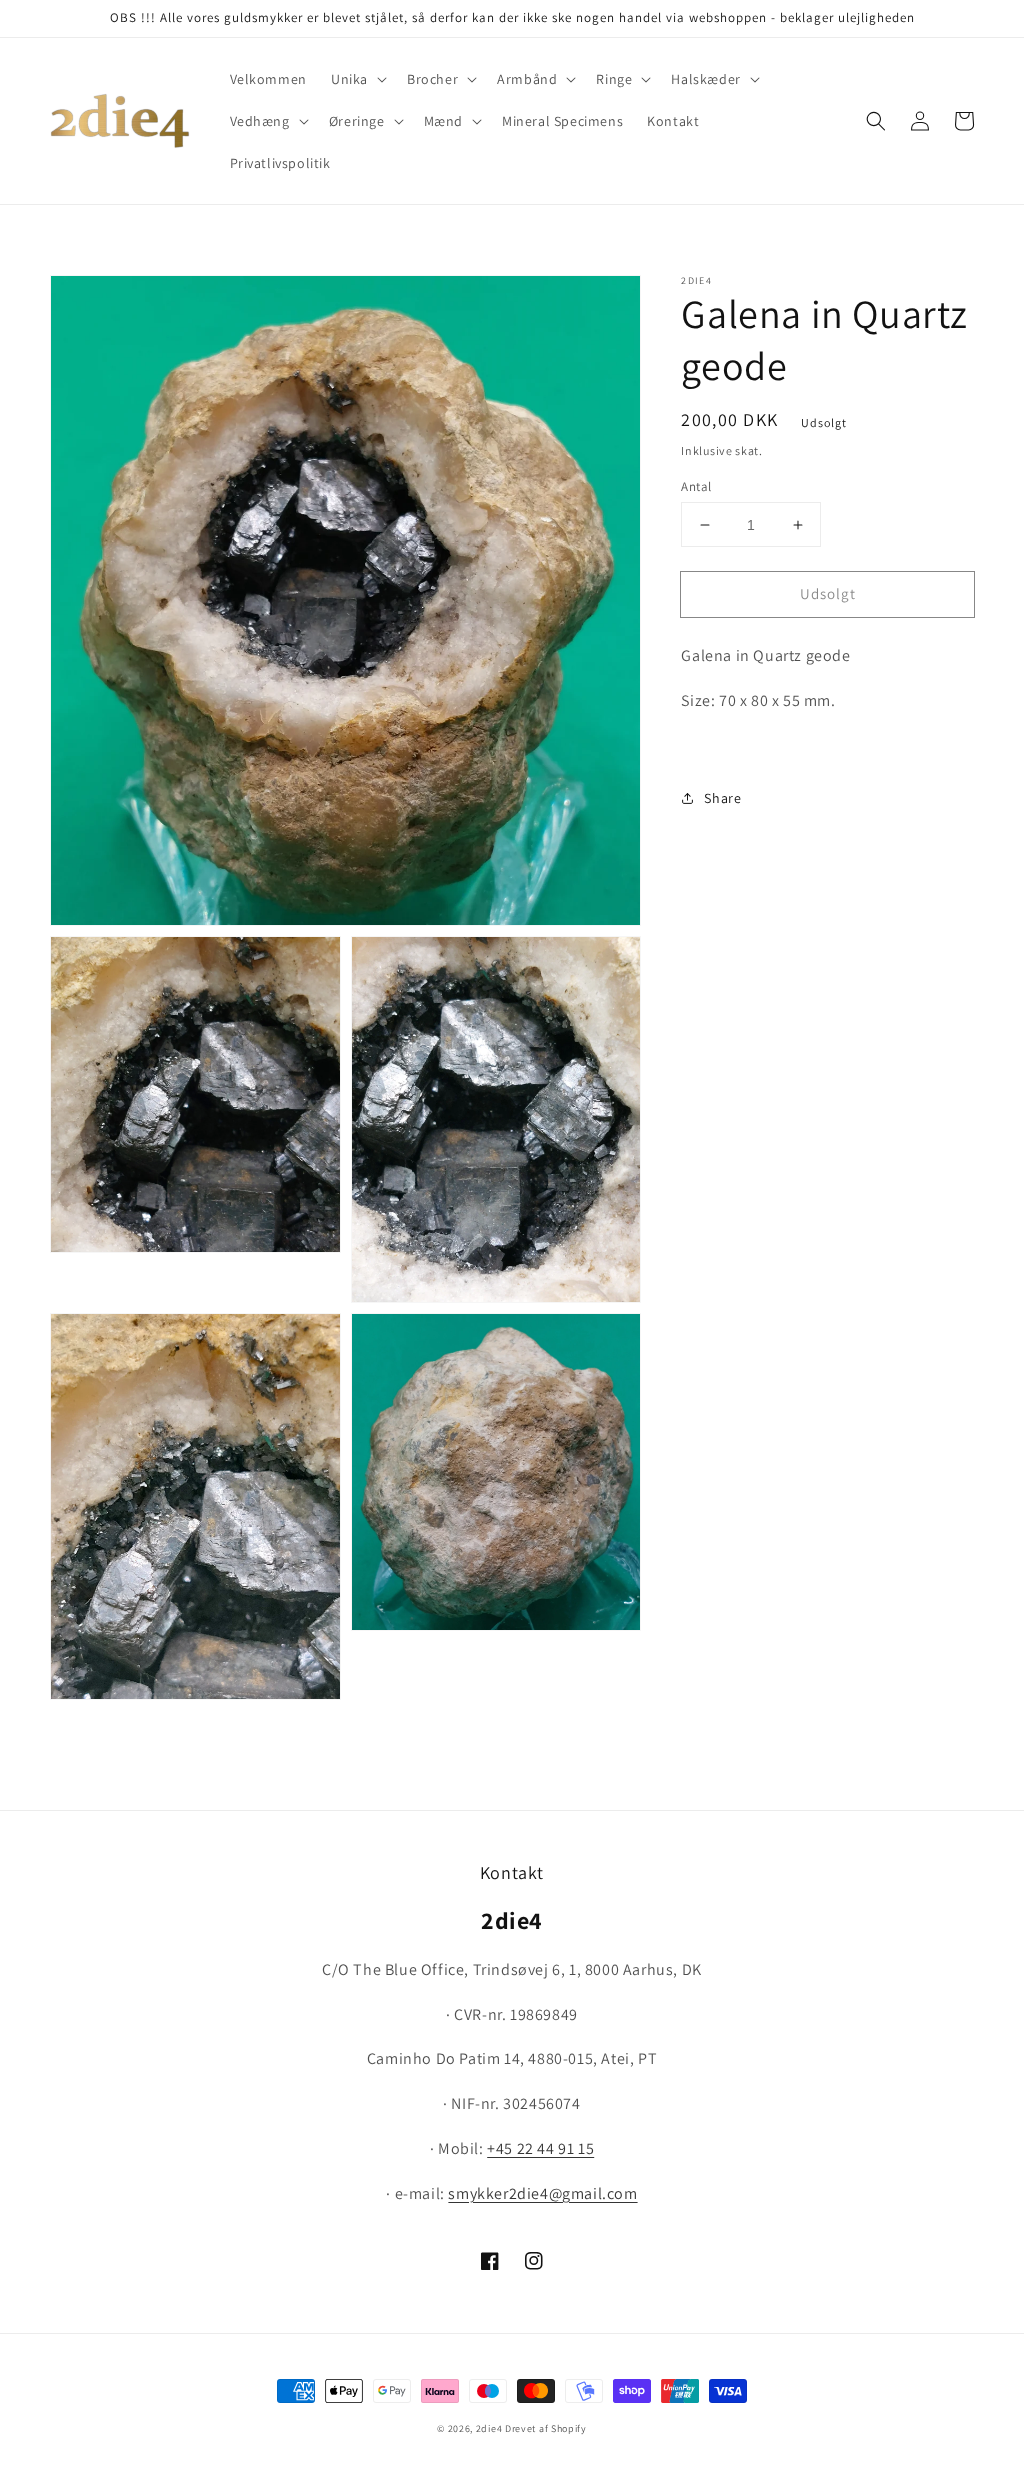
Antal (696, 486)
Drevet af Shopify (546, 2428)
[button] (357, 79)
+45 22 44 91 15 (540, 2148)
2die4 (489, 2428)
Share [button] (722, 798)
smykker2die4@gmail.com (542, 2193)
